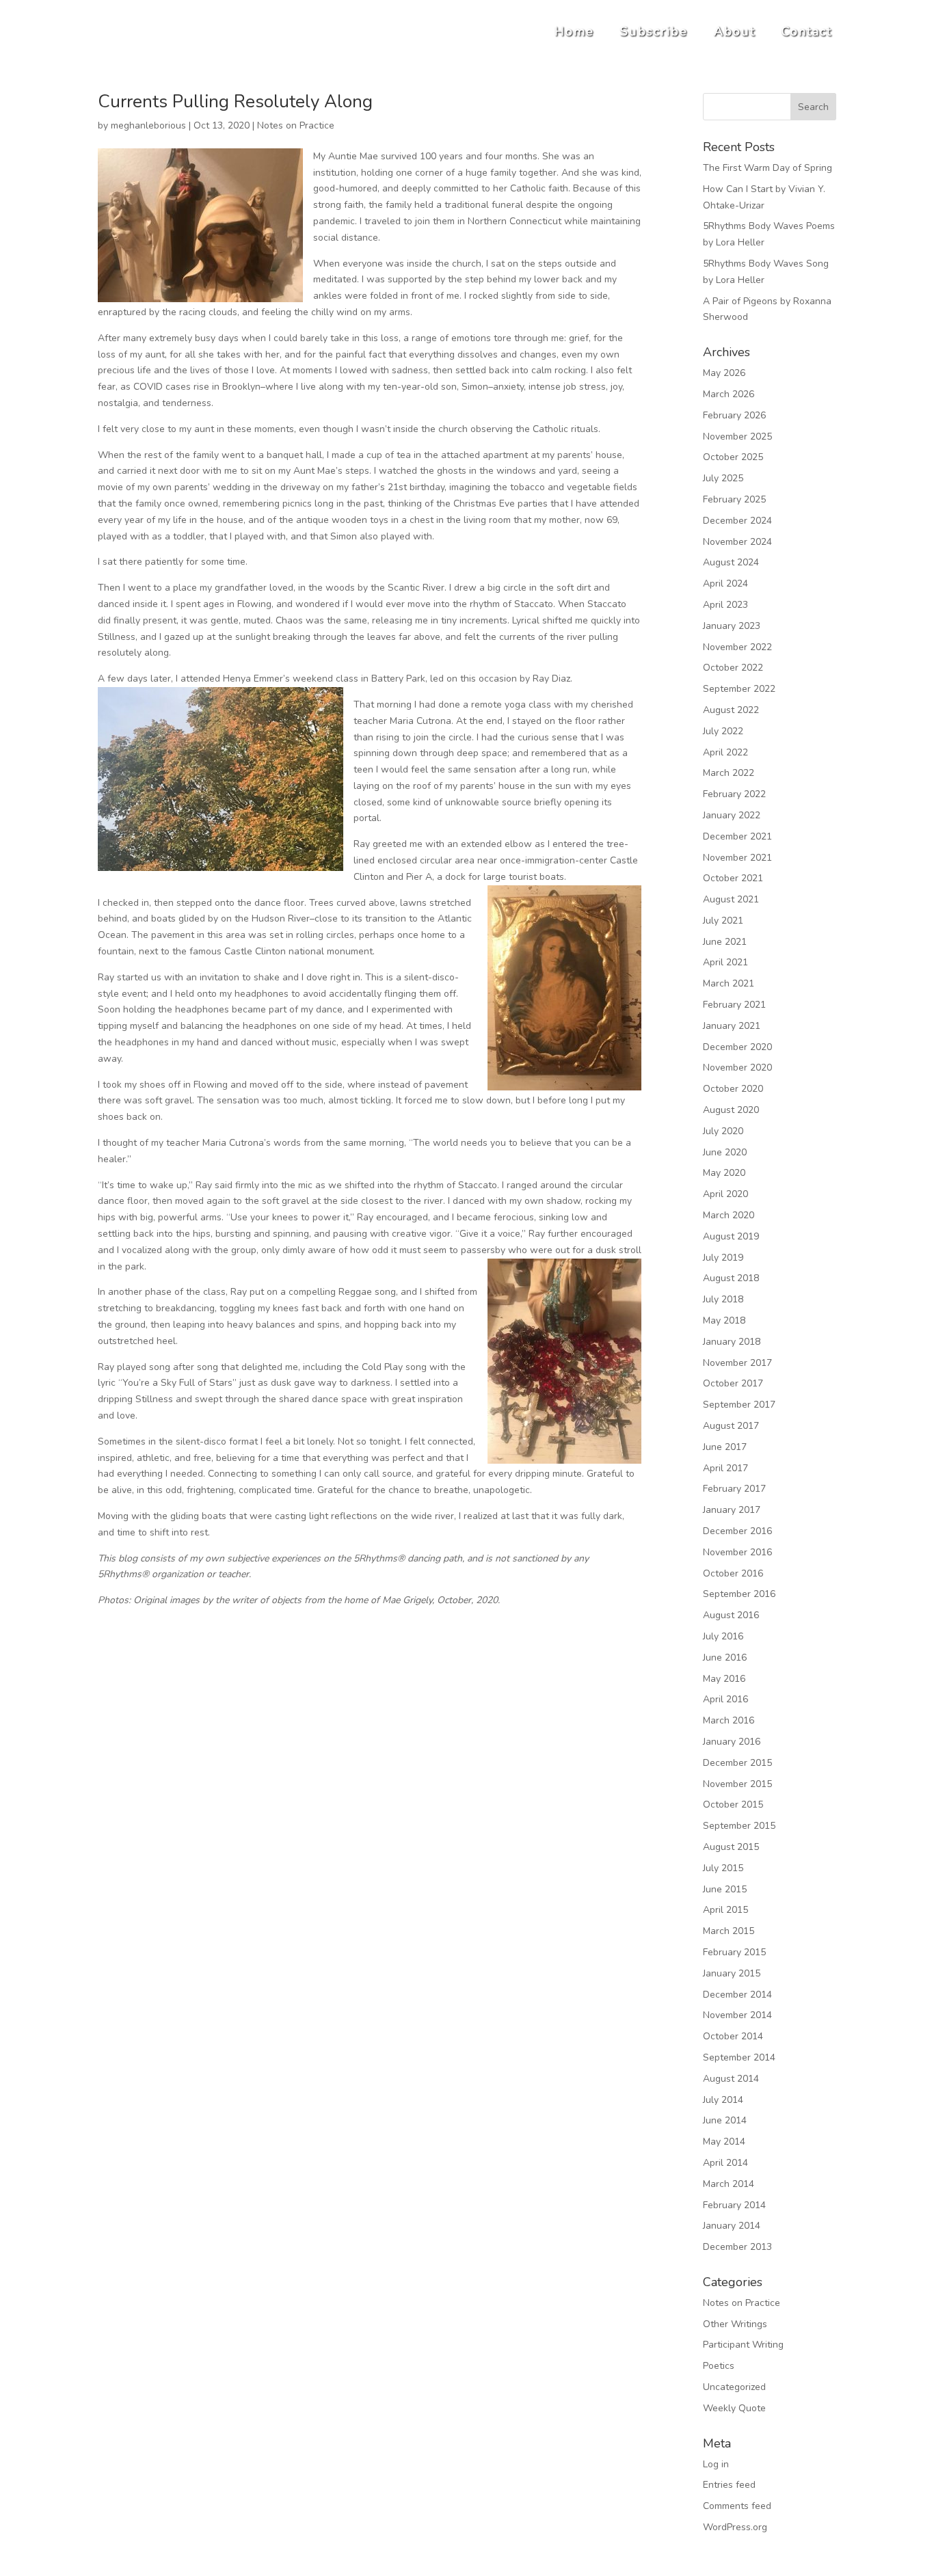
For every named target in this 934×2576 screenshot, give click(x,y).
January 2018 (732, 1342)
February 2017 (734, 1489)
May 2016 (724, 1679)
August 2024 (731, 562)
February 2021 (734, 1005)
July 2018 (723, 1299)
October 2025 (733, 457)
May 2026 (724, 373)
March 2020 (729, 1215)
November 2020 (737, 1068)
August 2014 (731, 2079)
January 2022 (732, 815)
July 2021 (723, 921)
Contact (807, 31)
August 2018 (731, 1278)
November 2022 (737, 647)
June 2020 (725, 1152)
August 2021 (731, 899)
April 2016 (725, 1699)
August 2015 (731, 1847)
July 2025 (723, 478)
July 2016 (723, 1636)
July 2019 (723, 1258)
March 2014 (729, 2184)
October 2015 (733, 1804)
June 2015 (725, 1889)
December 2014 (737, 1995)
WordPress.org (735, 2527)
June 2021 (725, 942)
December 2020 (737, 1047)
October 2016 (733, 1573)
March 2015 (729, 1931)
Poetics (719, 2366)
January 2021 (732, 1026)
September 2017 (739, 1405)
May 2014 (724, 2142)
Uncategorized (734, 2387)
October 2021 (733, 878)
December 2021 (737, 836)
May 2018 (724, 1320)
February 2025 (734, 499)
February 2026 (734, 415)
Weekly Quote (734, 2408)
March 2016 (729, 1720)
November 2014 (737, 2015)
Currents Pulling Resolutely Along (235, 102)
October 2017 (733, 1383)
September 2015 (739, 1826)
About (735, 31)
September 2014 (739, 2057)
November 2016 (737, 1552)
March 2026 (729, 394)
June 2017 (725, 1447)
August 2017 (731, 1426)
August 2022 (731, 710)
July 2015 (723, 1868)
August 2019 (731, 1236)
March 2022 (729, 773)
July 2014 (723, 2100)
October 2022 (733, 668)
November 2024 (737, 542)
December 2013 (737, 2247)
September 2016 (739, 1594)
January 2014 (732, 2226)
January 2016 (732, 1742)
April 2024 (725, 583)
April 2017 (725, 1468)
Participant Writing (743, 2345)
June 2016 (725, 1658)
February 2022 (734, 794)
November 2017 (737, 1363)
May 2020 (724, 1173)
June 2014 (725, 2120)
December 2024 (737, 521)
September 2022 (739, 689)
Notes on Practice (296, 125)
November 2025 (737, 437)
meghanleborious (148, 125)
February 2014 (734, 2205)
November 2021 (737, 858)
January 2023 (732, 626)
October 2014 (733, 2036)
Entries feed (729, 2485)
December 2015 (737, 1763)
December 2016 (737, 1531)
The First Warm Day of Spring (768, 168)
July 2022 (723, 731)
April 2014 (725, 2163)
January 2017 (732, 1510)
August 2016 (731, 1615)
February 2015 (734, 1952)
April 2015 (725, 1910)
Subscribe (654, 31)
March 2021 (729, 983)
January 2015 (732, 1973)
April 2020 (725, 1194)
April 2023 (725, 605)
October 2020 (733, 1089)
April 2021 (725, 962)
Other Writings (735, 2324)
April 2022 (725, 752)
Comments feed (737, 2506)
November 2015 (737, 1784)
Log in (716, 2464)
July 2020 (723, 1131)
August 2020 (731, 1110)
